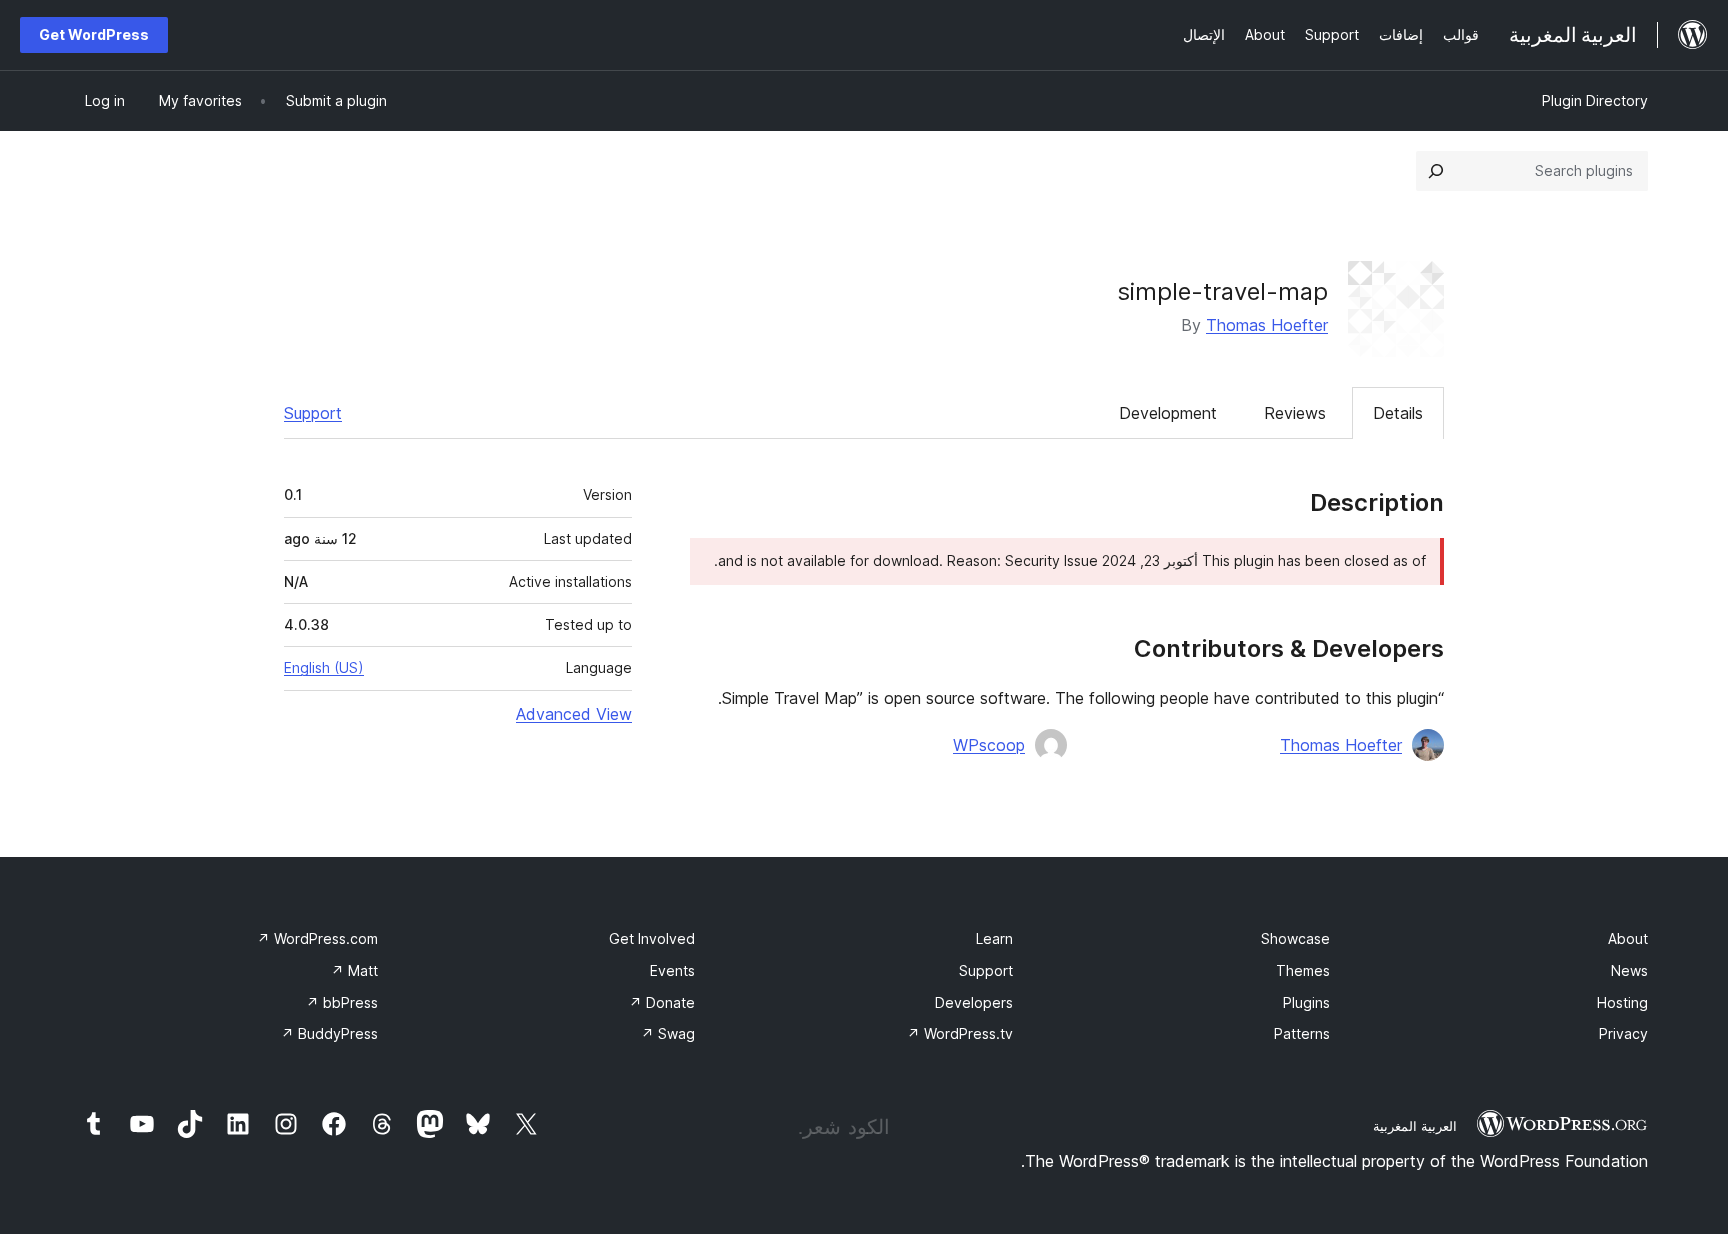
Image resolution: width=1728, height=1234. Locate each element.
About (1628, 938)
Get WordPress (94, 34)
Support (313, 413)
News (1629, 970)
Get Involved (652, 938)
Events (672, 970)
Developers (974, 1002)
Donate (662, 1002)
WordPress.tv (960, 1033)
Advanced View (574, 714)
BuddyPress (329, 1033)
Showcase (1295, 938)
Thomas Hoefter (1267, 325)
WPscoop (989, 745)
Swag (668, 1033)
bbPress (342, 1002)
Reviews (1295, 413)
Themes (1303, 970)
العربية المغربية (1415, 1126)
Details (1398, 413)
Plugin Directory (1595, 100)
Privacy (1623, 1033)
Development (1168, 413)
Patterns (1302, 1033)
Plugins (1306, 1002)
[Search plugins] (1436, 171)
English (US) (324, 667)
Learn (994, 938)
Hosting (1622, 1002)
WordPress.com (317, 938)
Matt (354, 970)
